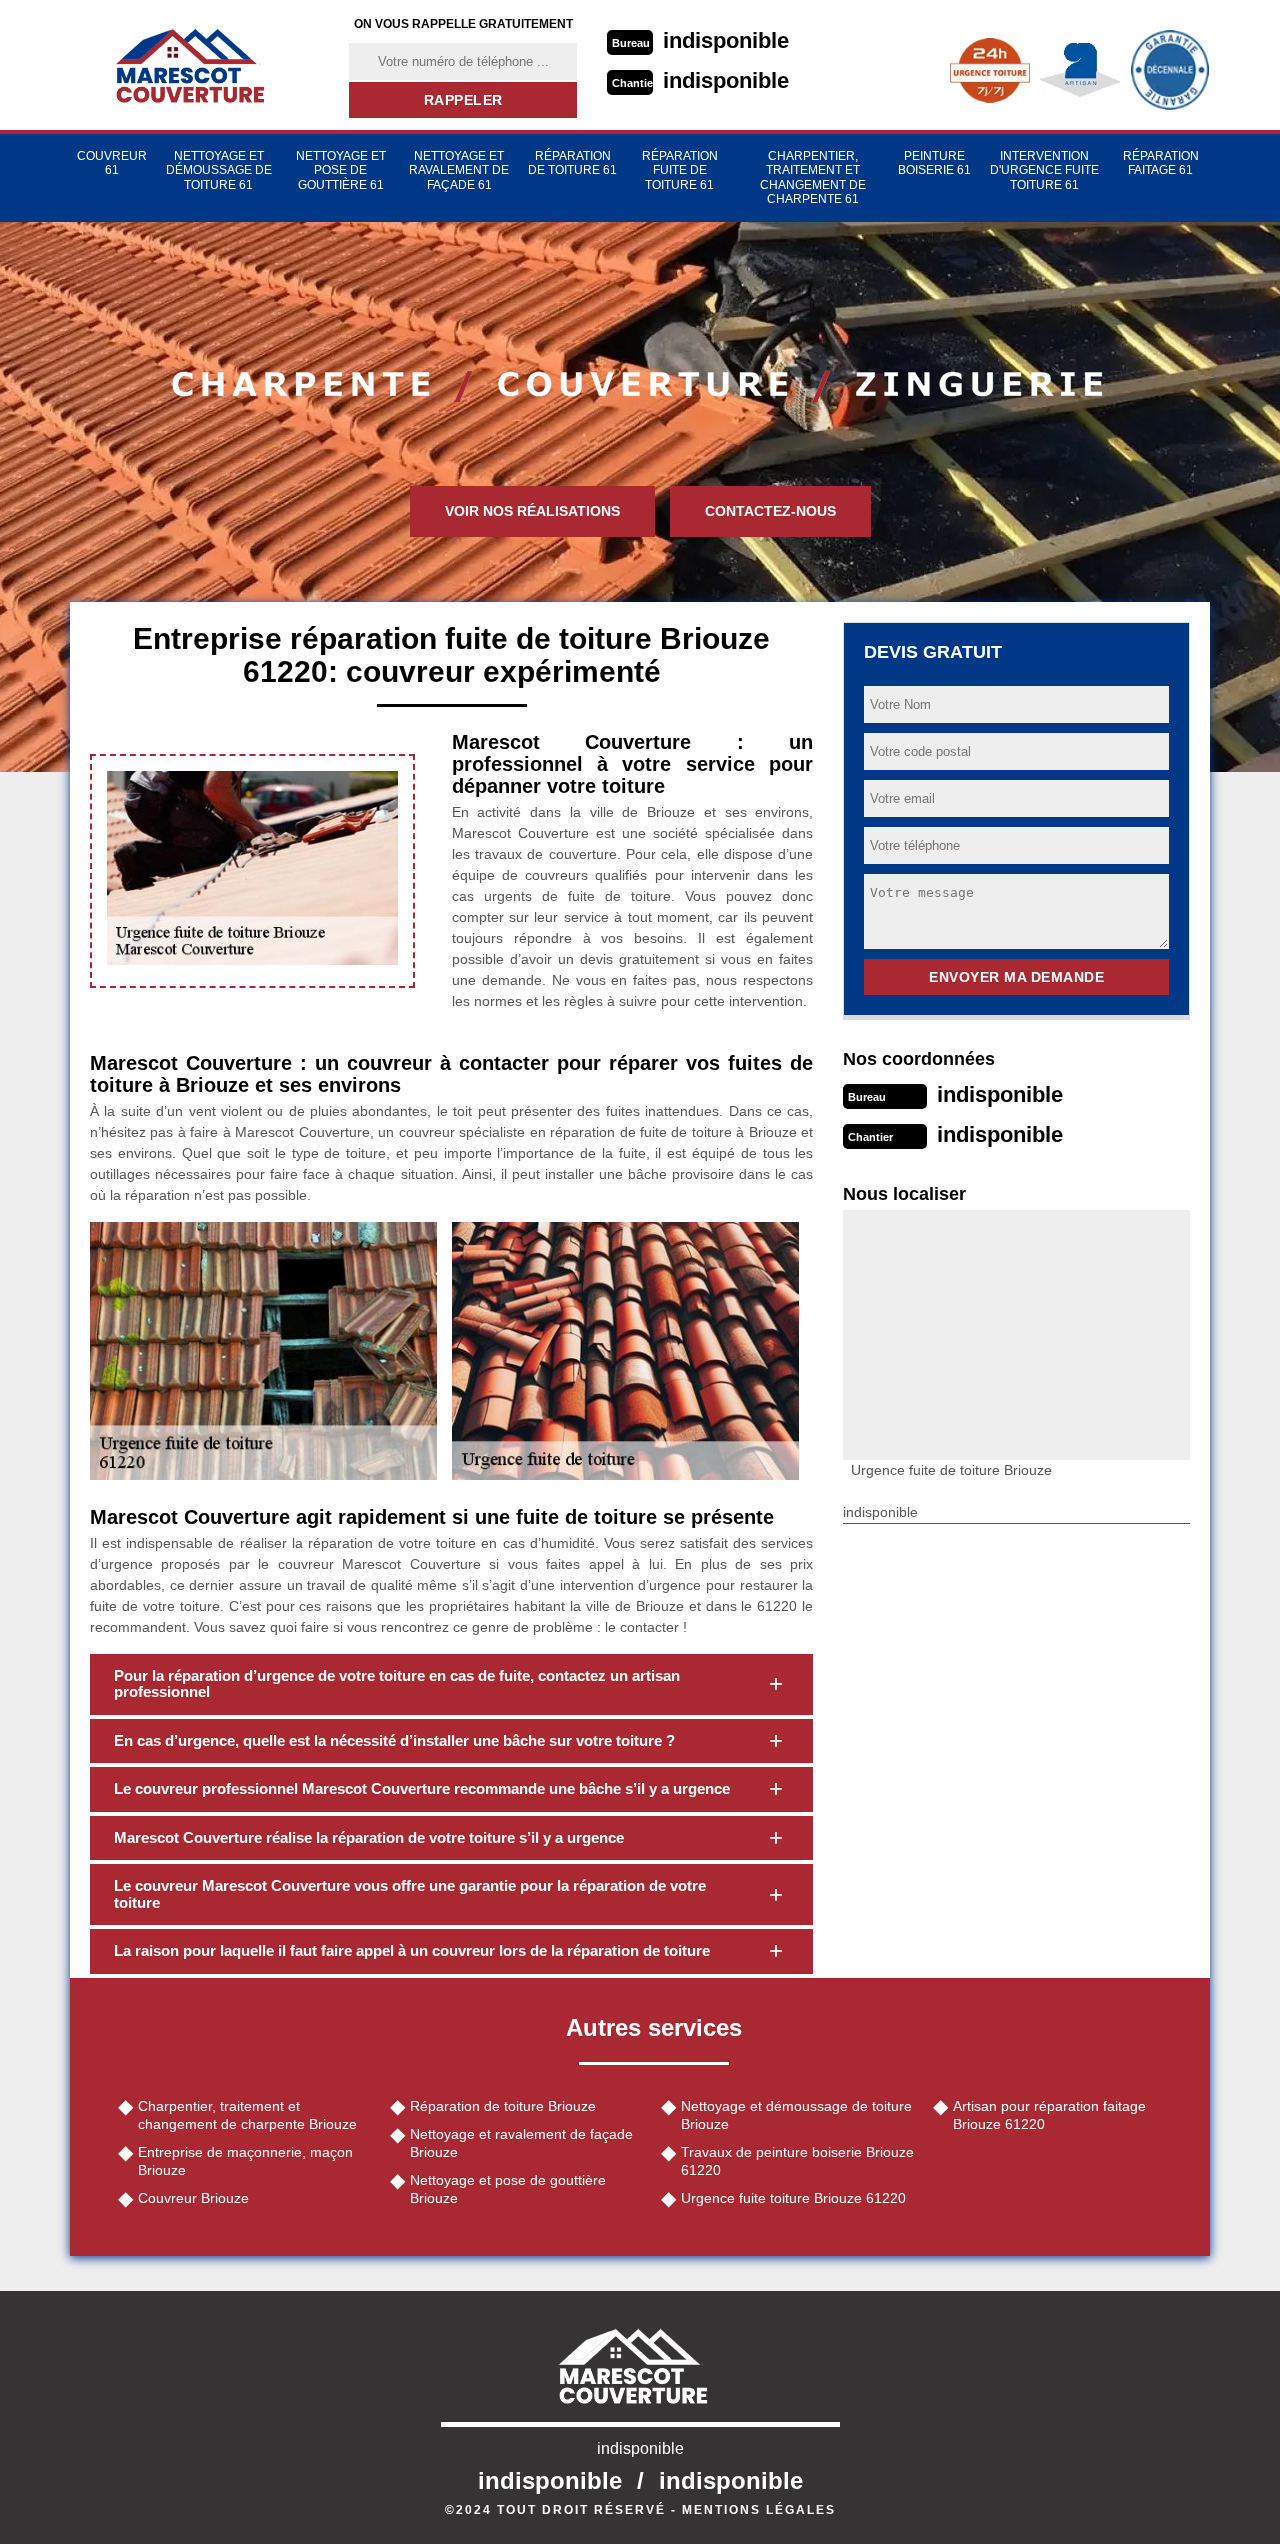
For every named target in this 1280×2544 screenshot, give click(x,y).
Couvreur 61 (112, 163)
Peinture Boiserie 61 (934, 163)
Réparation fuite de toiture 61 (680, 170)
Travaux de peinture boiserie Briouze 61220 (797, 2161)
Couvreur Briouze (193, 2198)
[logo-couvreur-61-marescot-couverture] (197, 65)
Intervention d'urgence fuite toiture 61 (1044, 170)
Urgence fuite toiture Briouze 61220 (793, 2198)
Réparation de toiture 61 (572, 163)
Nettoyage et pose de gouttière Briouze (508, 2189)
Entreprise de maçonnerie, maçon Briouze (245, 2161)
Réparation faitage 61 (1161, 163)
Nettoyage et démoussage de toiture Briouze (796, 2115)
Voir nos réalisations (532, 511)
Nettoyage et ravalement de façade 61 (459, 170)
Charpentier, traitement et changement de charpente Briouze (247, 2115)
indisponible (726, 40)
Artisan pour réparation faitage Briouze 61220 (1049, 2115)
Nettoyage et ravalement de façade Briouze (521, 2143)
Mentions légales (759, 2510)
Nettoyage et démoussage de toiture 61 (219, 170)
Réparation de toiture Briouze (503, 2106)
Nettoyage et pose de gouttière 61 (341, 170)
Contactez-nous (770, 511)
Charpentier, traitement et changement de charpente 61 (813, 177)
